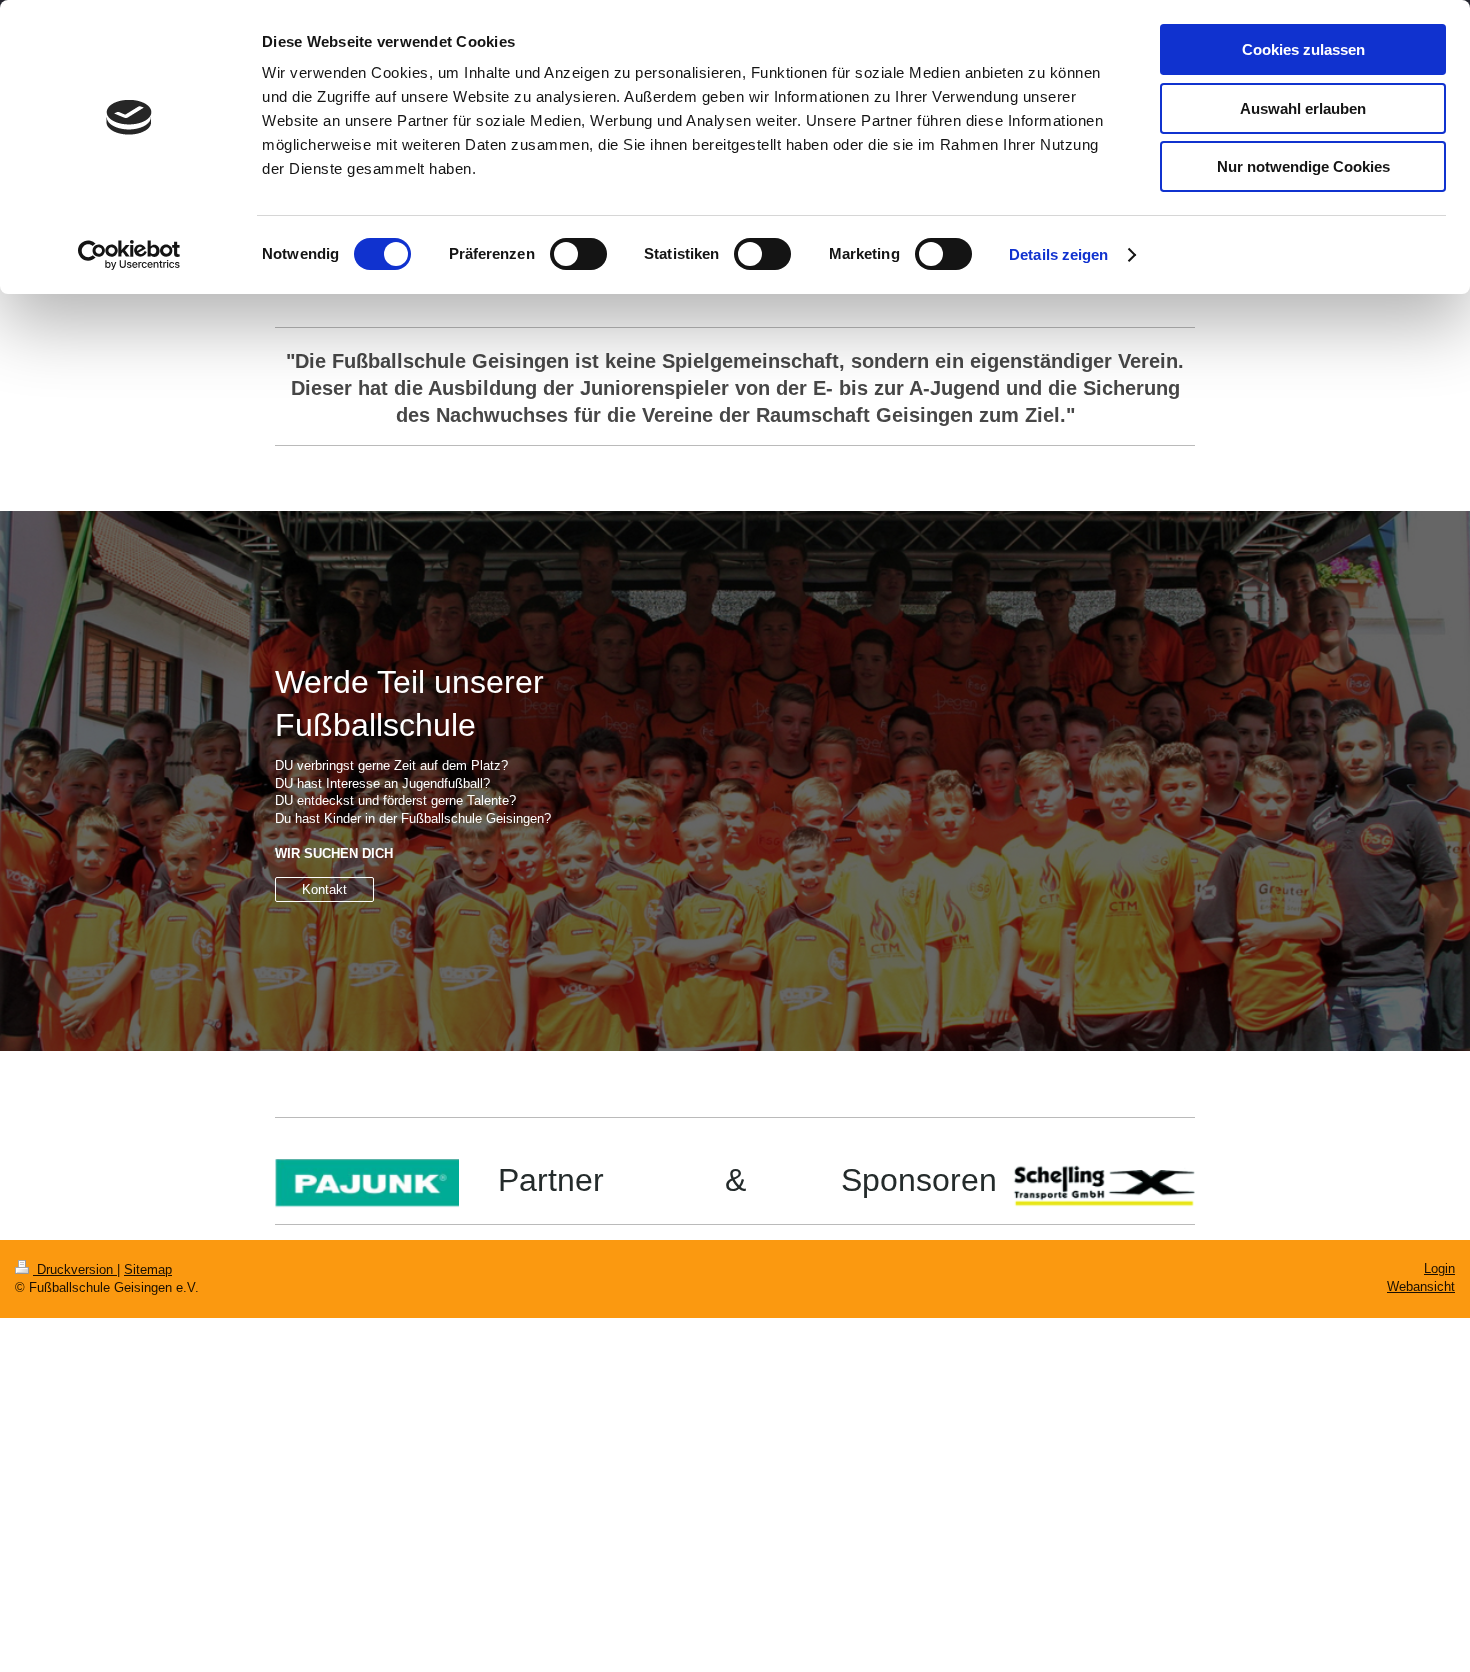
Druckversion (75, 1269)
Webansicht (1421, 1286)
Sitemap (148, 1269)
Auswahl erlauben (1303, 108)
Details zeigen (1058, 254)
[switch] (578, 254)
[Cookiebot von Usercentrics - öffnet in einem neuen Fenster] (129, 255)
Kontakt (324, 889)
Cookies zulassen (1303, 49)
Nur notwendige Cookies (1303, 166)
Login (1439, 1268)
